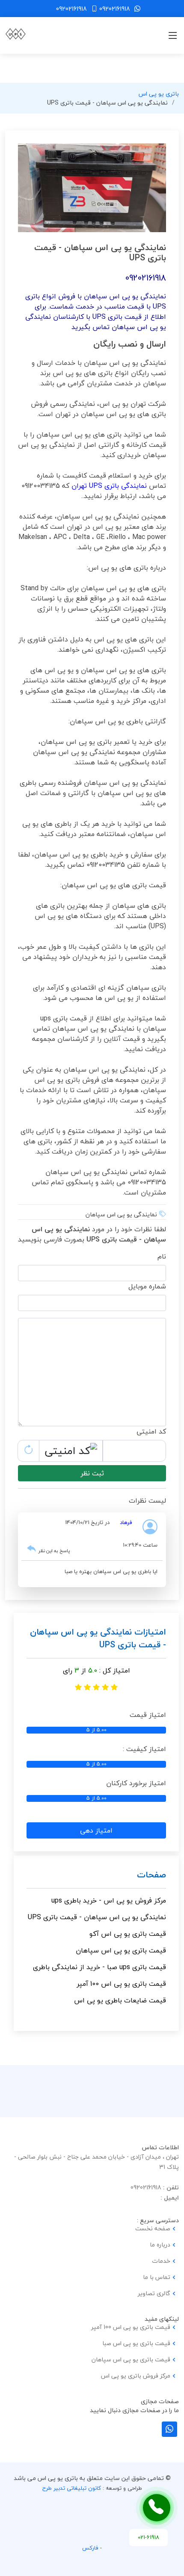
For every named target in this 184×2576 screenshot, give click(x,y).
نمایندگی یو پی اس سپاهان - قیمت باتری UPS (97, 1917)
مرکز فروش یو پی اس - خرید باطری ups (109, 1900)
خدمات (161, 2261)
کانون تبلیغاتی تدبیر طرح (72, 2488)
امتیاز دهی (96, 1830)
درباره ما (160, 2245)
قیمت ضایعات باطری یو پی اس (120, 2000)
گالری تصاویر (154, 2293)
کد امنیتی (151, 1431)
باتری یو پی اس (159, 94)
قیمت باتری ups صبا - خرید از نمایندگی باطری (99, 1967)
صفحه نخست (153, 2229)
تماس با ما (157, 2277)
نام (162, 1256)
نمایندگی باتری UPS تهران (109, 486)
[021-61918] (157, 2508)
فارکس (90, 2548)
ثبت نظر (92, 1473)
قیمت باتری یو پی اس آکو (128, 1934)
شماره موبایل (147, 1286)
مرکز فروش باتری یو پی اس (136, 2376)
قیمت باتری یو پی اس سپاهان (121, 1950)
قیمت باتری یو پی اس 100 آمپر (121, 1984)
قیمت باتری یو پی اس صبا (136, 2343)
